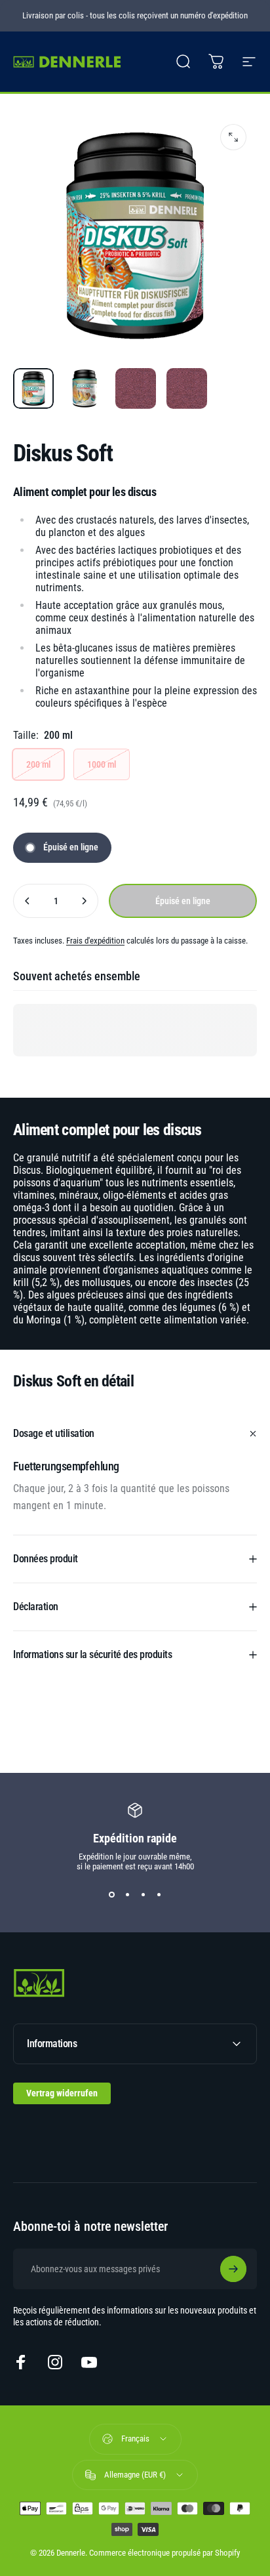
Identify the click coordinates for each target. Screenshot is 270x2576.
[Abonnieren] (233, 2269)
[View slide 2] (127, 1895)
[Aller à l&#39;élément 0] (33, 388)
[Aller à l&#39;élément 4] (187, 388)
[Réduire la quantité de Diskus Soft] (28, 901)
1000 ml (102, 764)
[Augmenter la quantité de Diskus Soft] (84, 901)
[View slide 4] (159, 1895)
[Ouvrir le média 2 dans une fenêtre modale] (233, 137)
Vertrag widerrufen (62, 2093)
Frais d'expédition (95, 941)
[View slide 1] (111, 1895)
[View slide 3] (143, 1895)
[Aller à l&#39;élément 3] (136, 388)
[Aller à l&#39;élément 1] (85, 388)
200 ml (38, 764)
